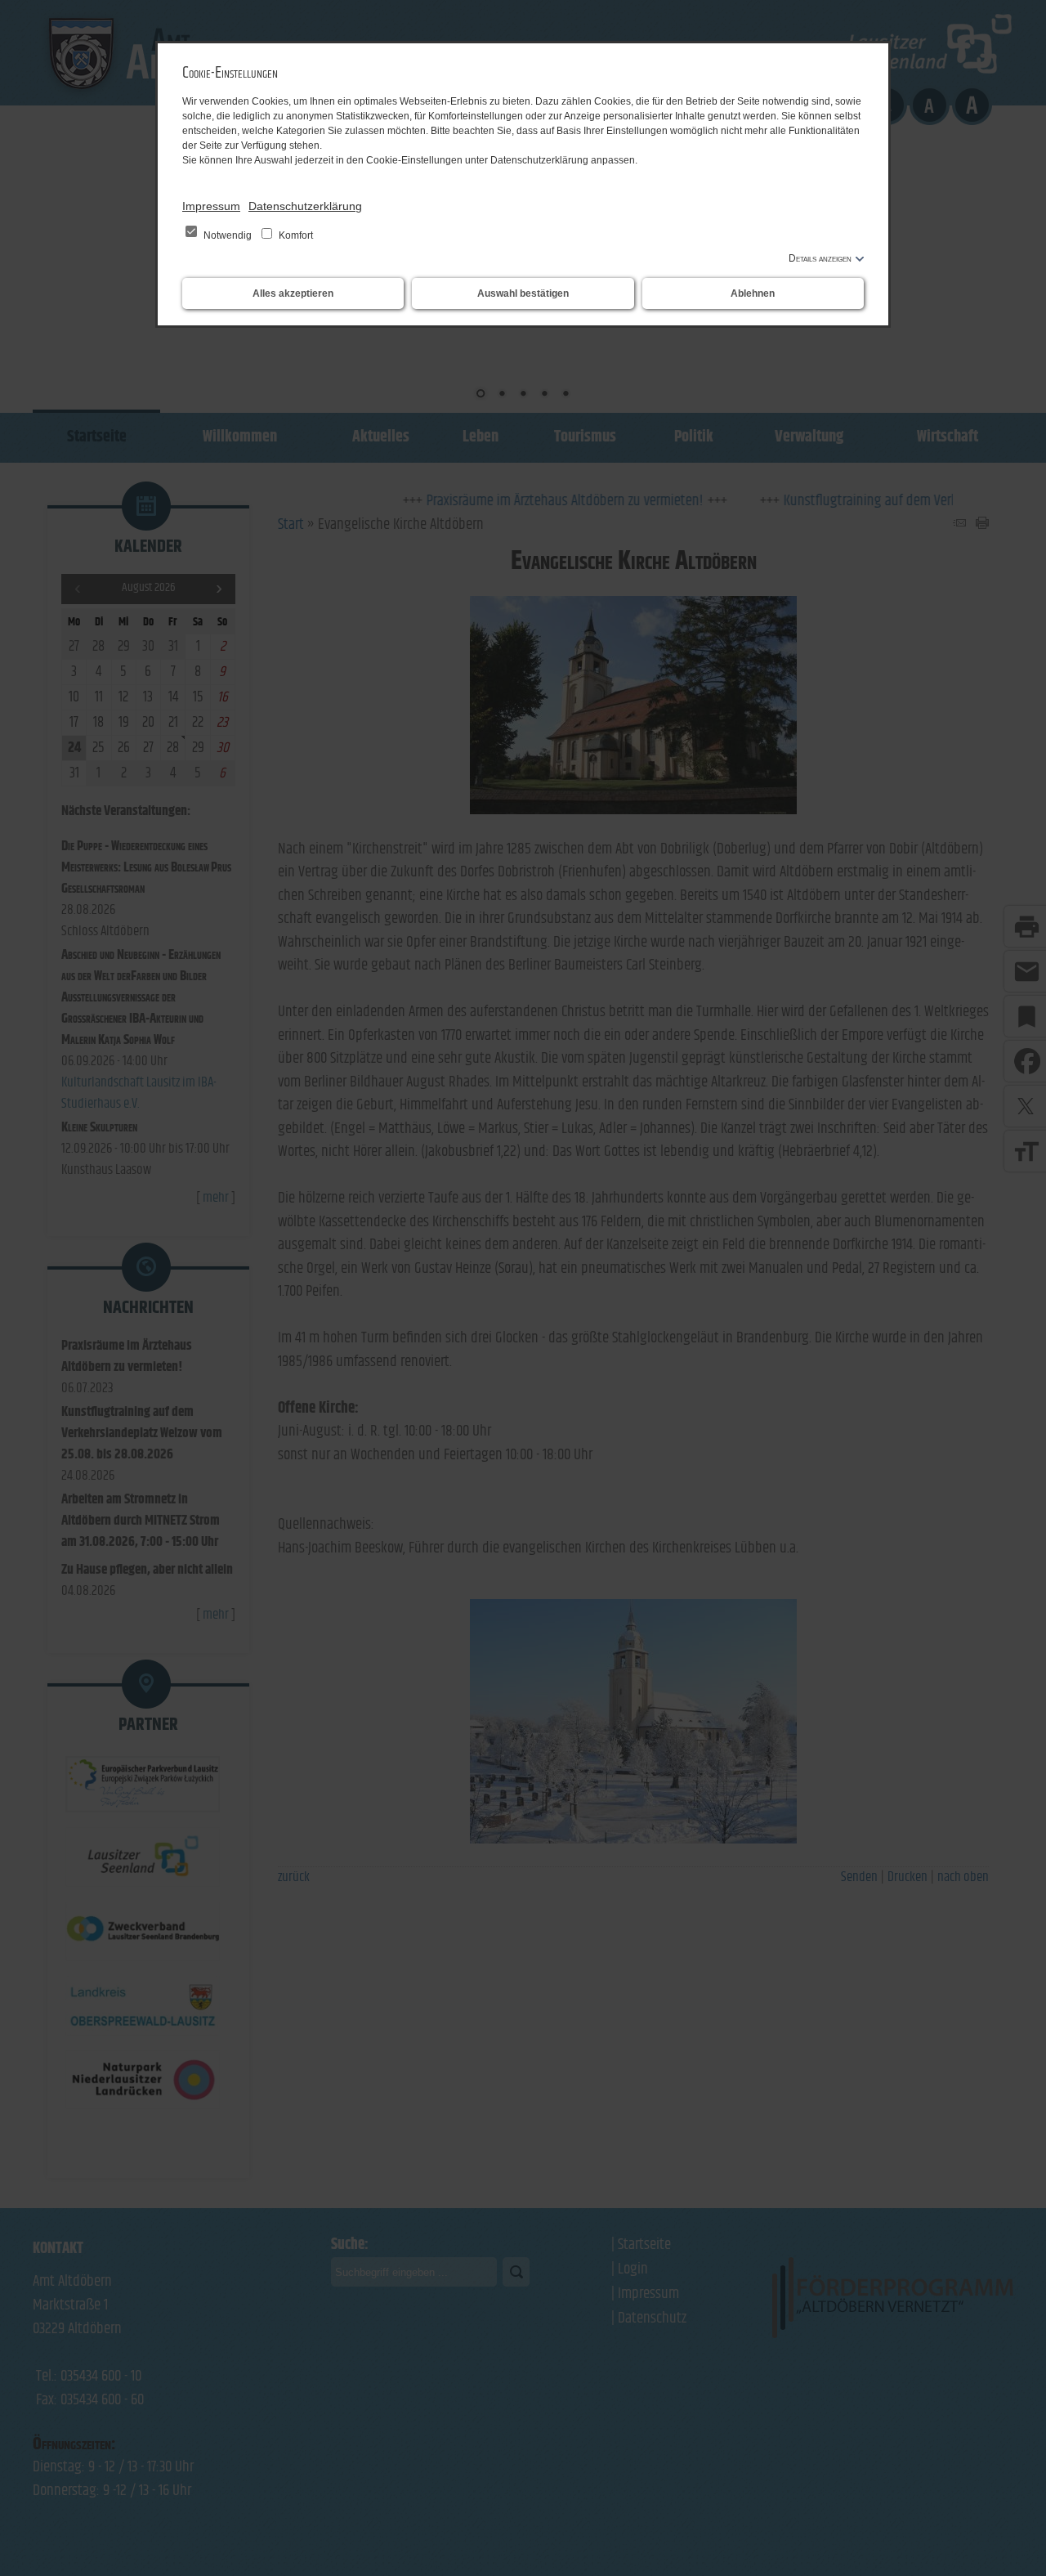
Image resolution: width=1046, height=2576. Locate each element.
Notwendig (228, 235)
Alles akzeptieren (293, 293)
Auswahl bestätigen (523, 293)
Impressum (211, 206)
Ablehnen (753, 293)
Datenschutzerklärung (305, 206)
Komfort (295, 235)
